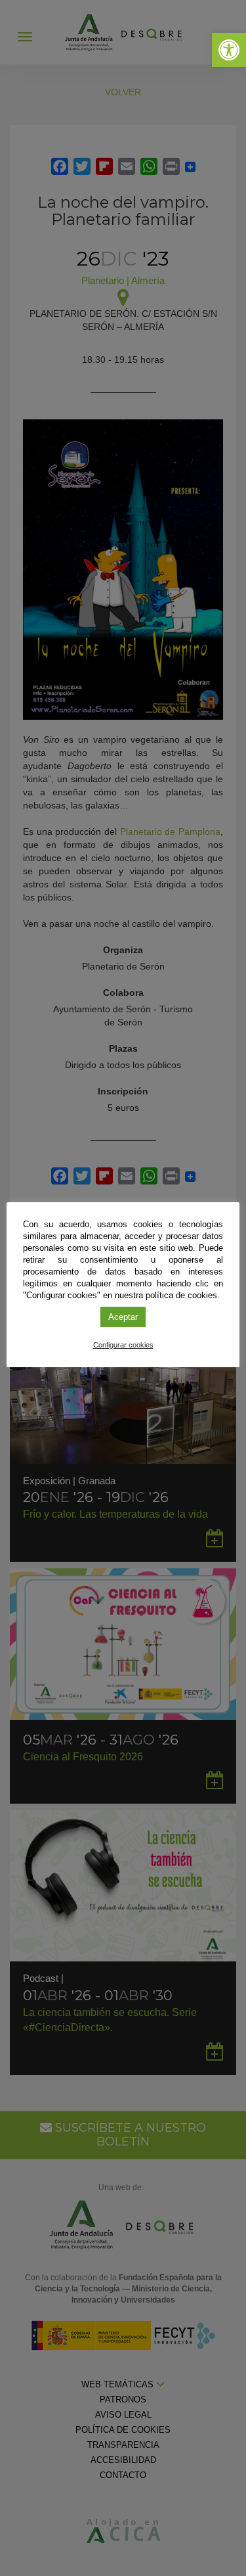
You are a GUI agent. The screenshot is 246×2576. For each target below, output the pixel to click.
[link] (229, 50)
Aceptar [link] (123, 1317)
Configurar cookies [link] (123, 1345)
